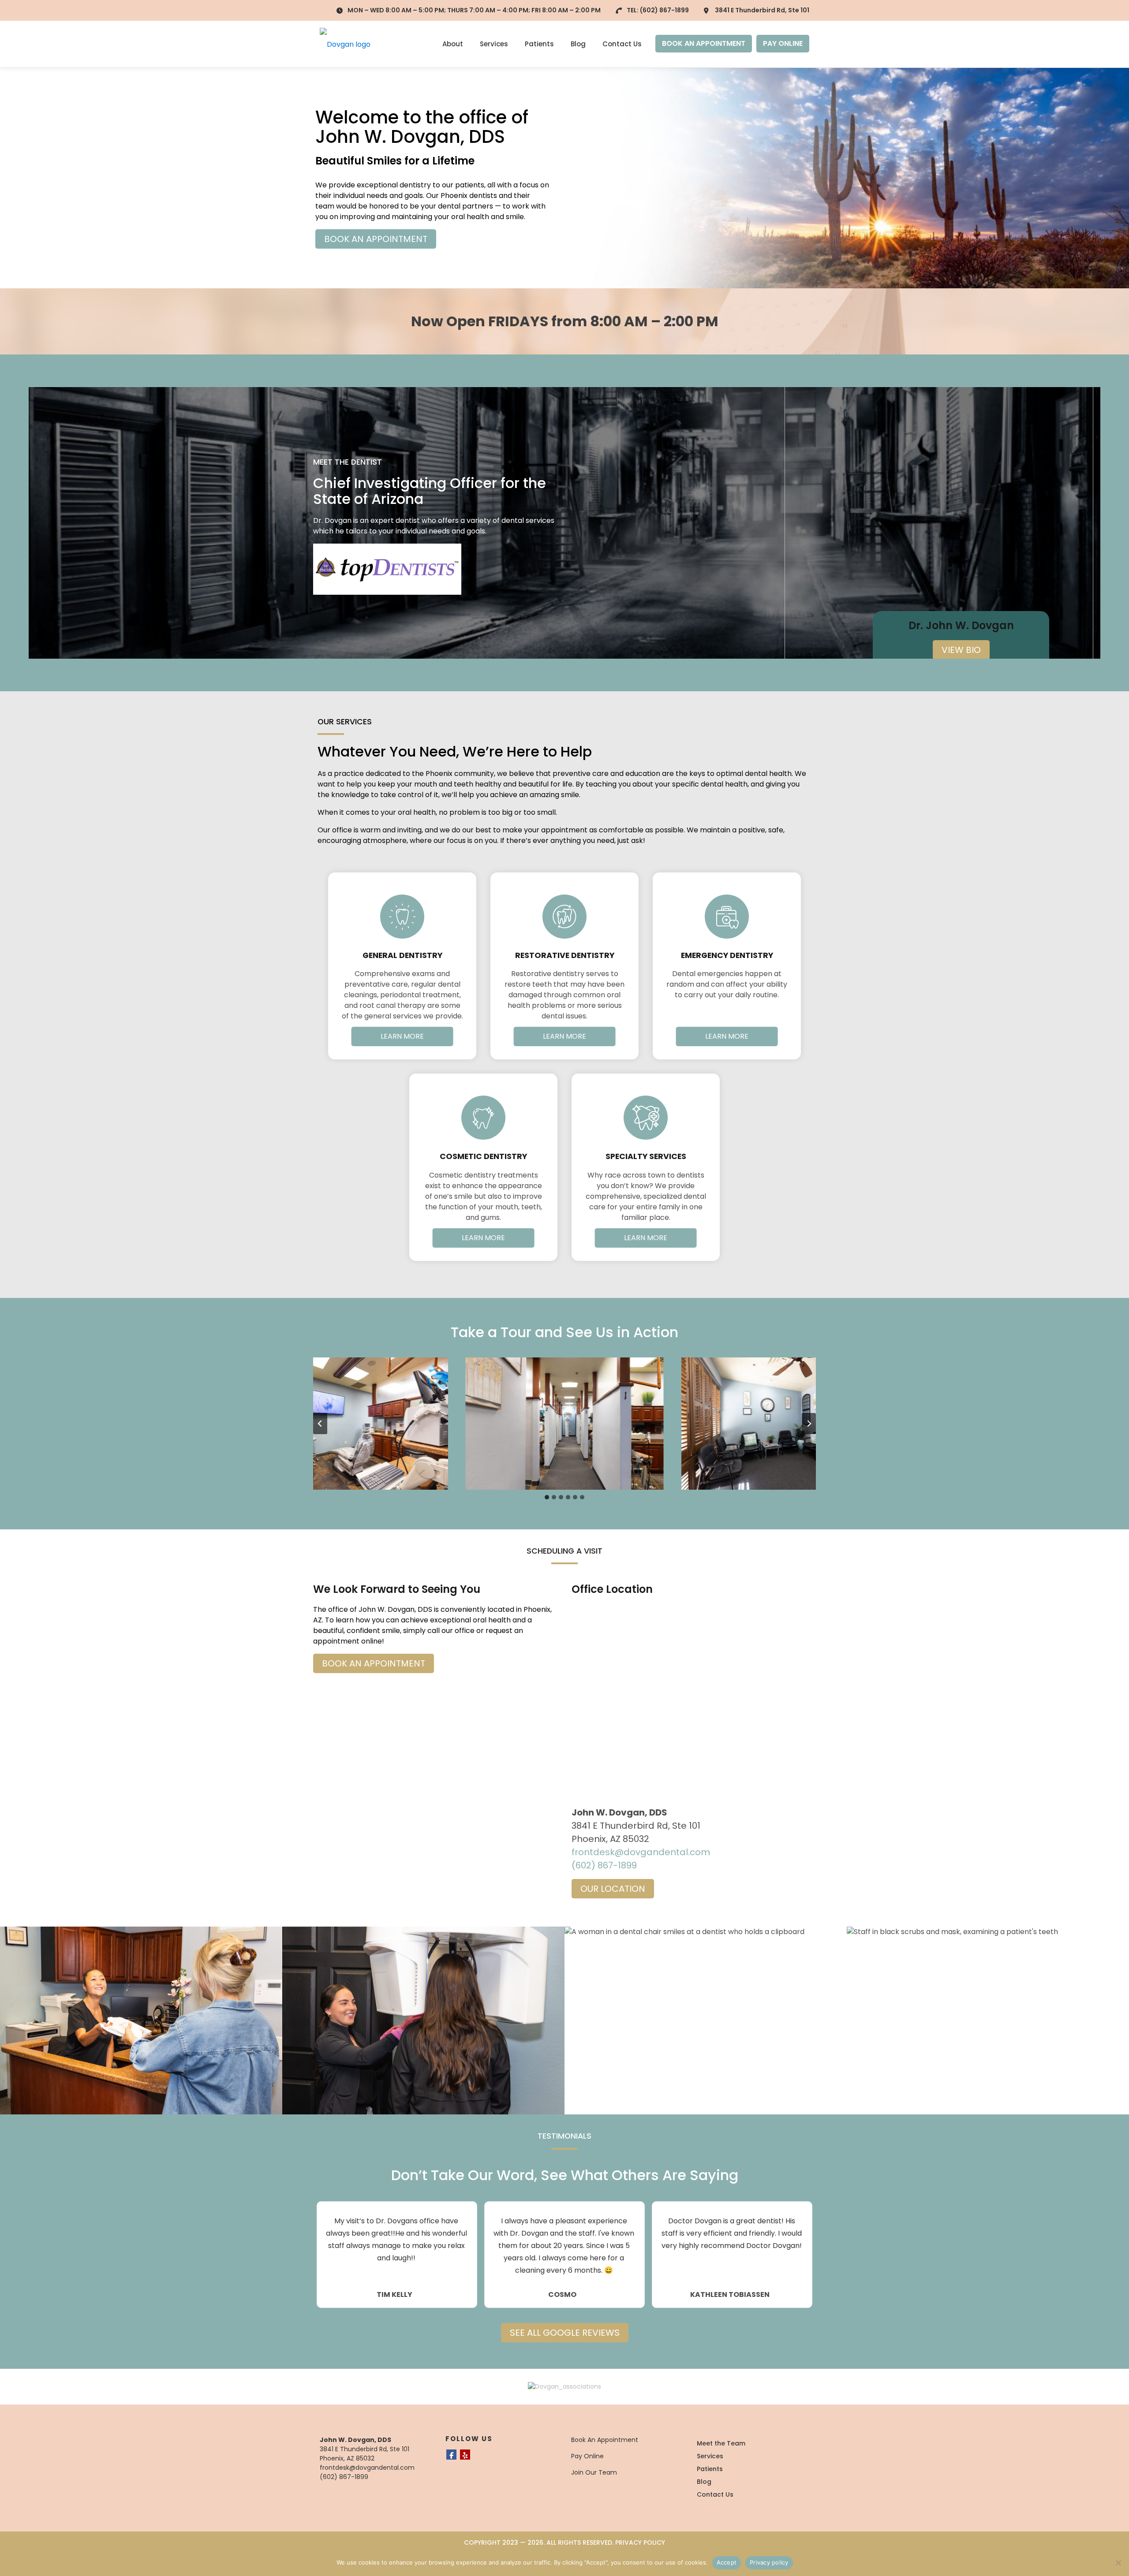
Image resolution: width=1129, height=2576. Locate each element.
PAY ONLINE (783, 43)
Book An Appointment (605, 2440)
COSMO (562, 2295)
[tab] (547, 1497)
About (453, 44)
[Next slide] (809, 1424)
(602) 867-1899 (664, 10)
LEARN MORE (402, 1036)
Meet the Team (721, 2443)
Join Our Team (594, 2472)
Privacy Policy (640, 2542)
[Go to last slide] (320, 1424)
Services (494, 44)
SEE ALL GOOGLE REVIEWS (565, 2333)
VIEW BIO (961, 650)
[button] (348, 1424)
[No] (1118, 2563)
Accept (727, 2562)
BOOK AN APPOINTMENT (704, 43)
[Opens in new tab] (387, 569)
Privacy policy (769, 2562)
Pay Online (587, 2456)
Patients (539, 44)
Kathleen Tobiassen (730, 2295)
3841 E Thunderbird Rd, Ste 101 (762, 10)
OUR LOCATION (613, 1889)
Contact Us (622, 44)
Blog (578, 44)
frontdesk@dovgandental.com (641, 1852)
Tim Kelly (394, 2295)
